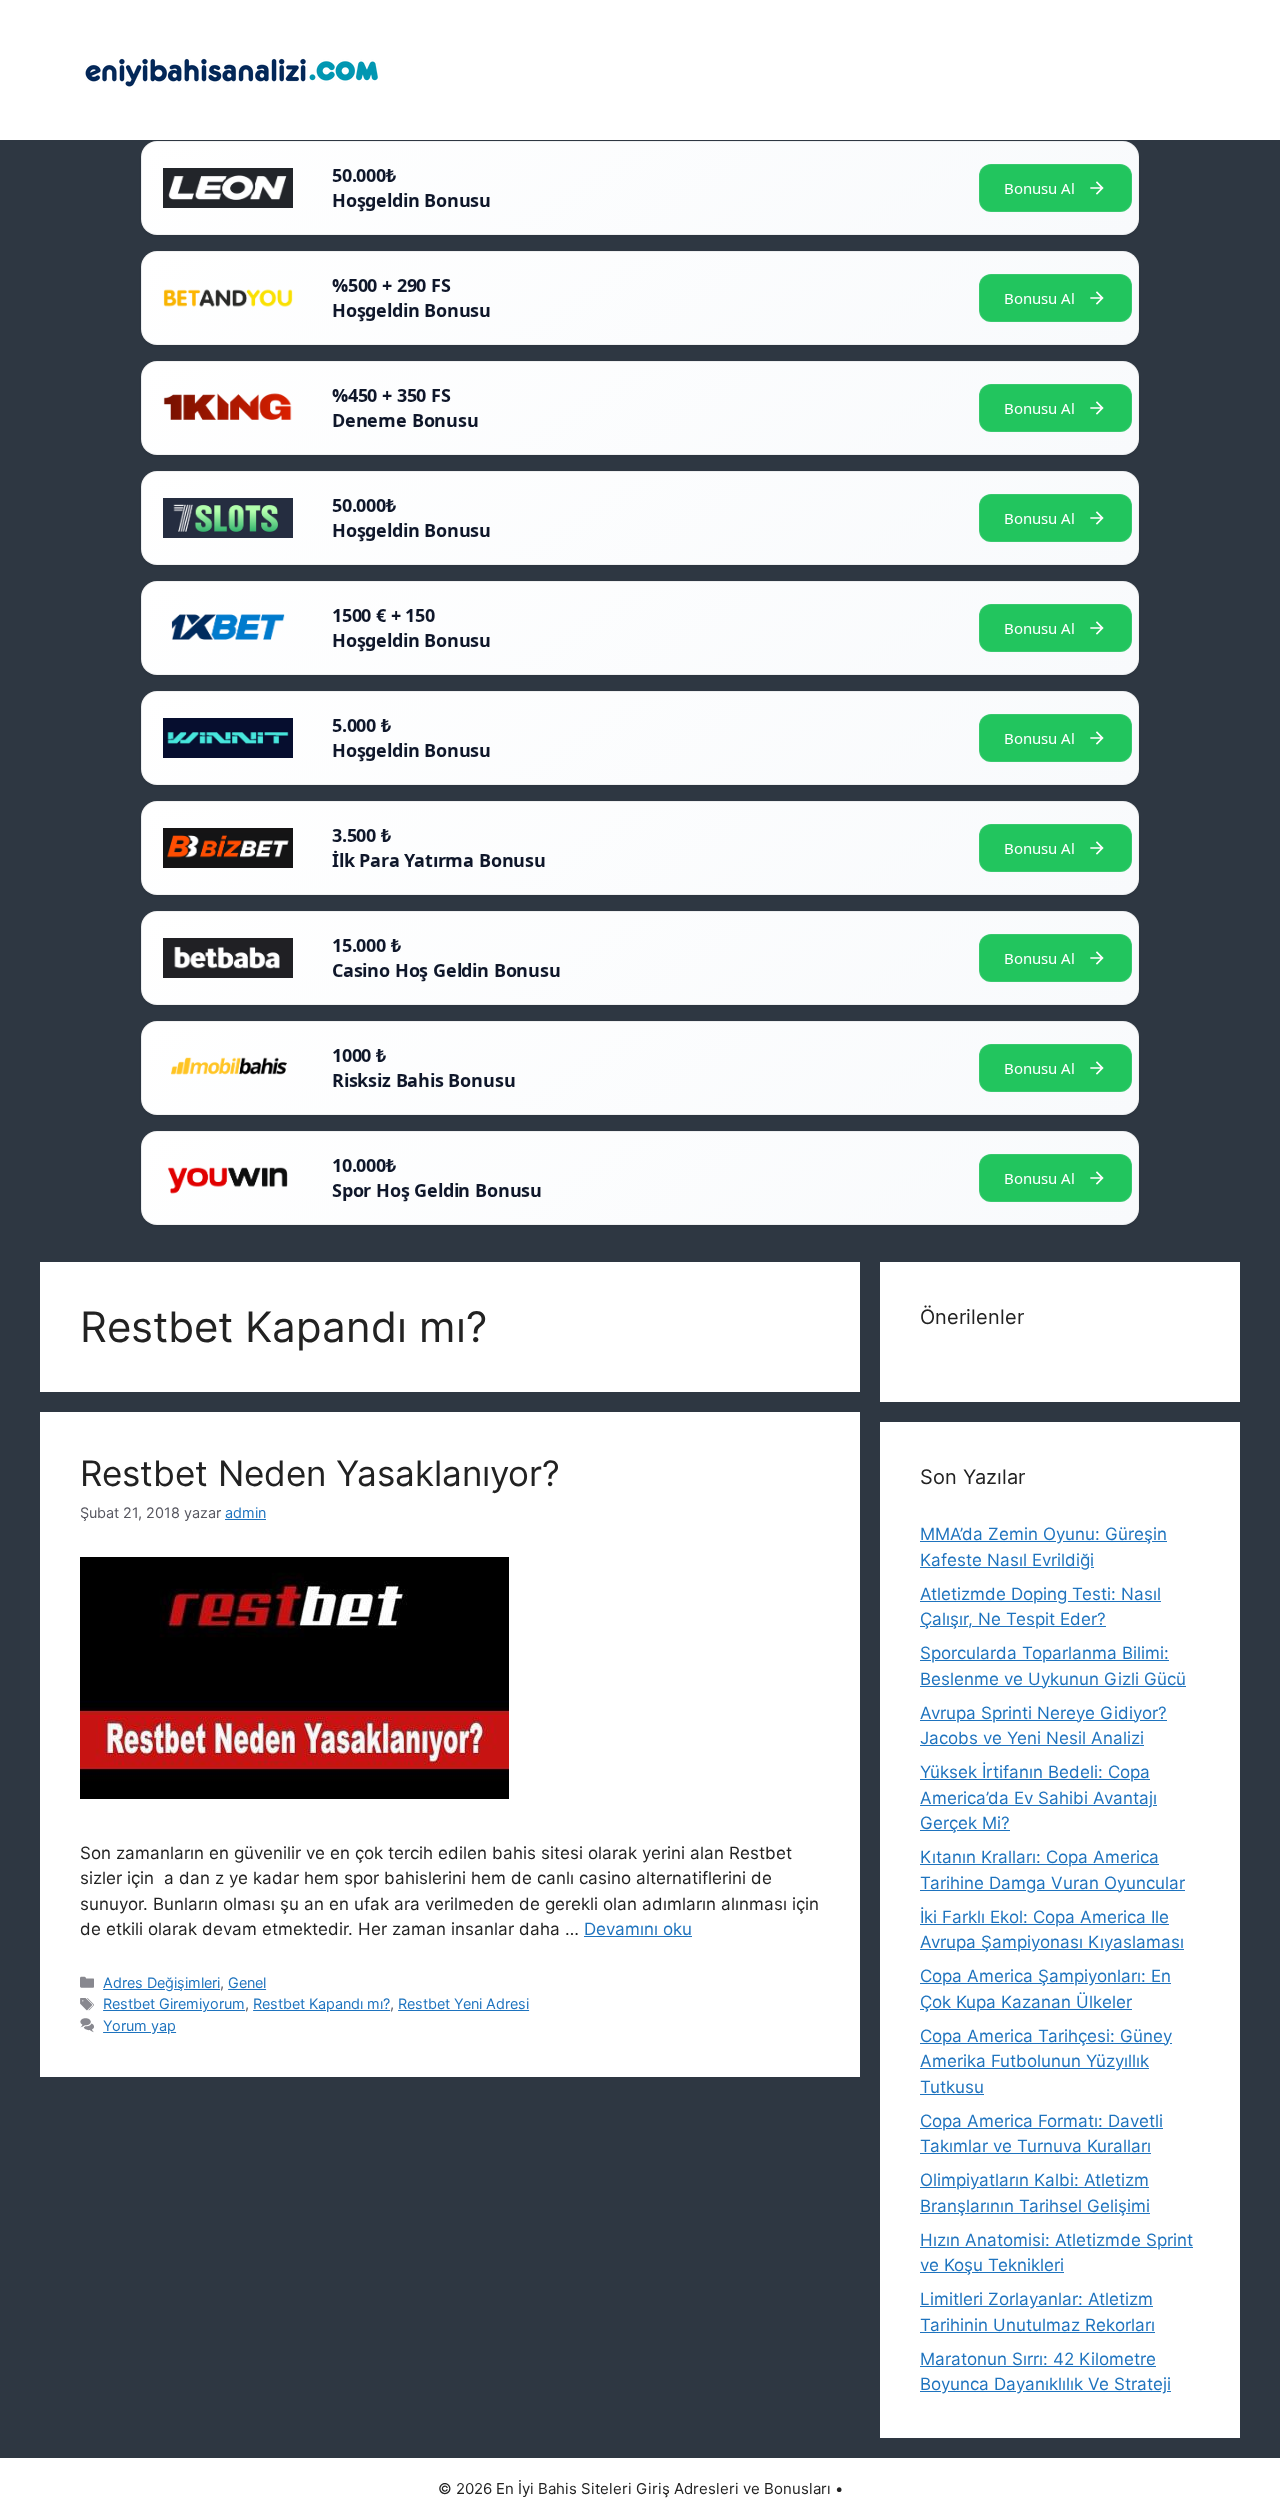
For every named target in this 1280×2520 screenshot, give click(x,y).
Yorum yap (139, 2025)
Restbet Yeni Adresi (463, 2003)
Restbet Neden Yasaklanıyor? (320, 1473)
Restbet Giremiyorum (174, 2003)
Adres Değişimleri (161, 1982)
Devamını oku (638, 1929)
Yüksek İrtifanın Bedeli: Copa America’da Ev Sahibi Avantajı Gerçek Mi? (1038, 1797)
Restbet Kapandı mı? (321, 2003)
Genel (247, 1982)
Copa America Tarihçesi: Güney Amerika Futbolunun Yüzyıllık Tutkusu (1046, 2061)
